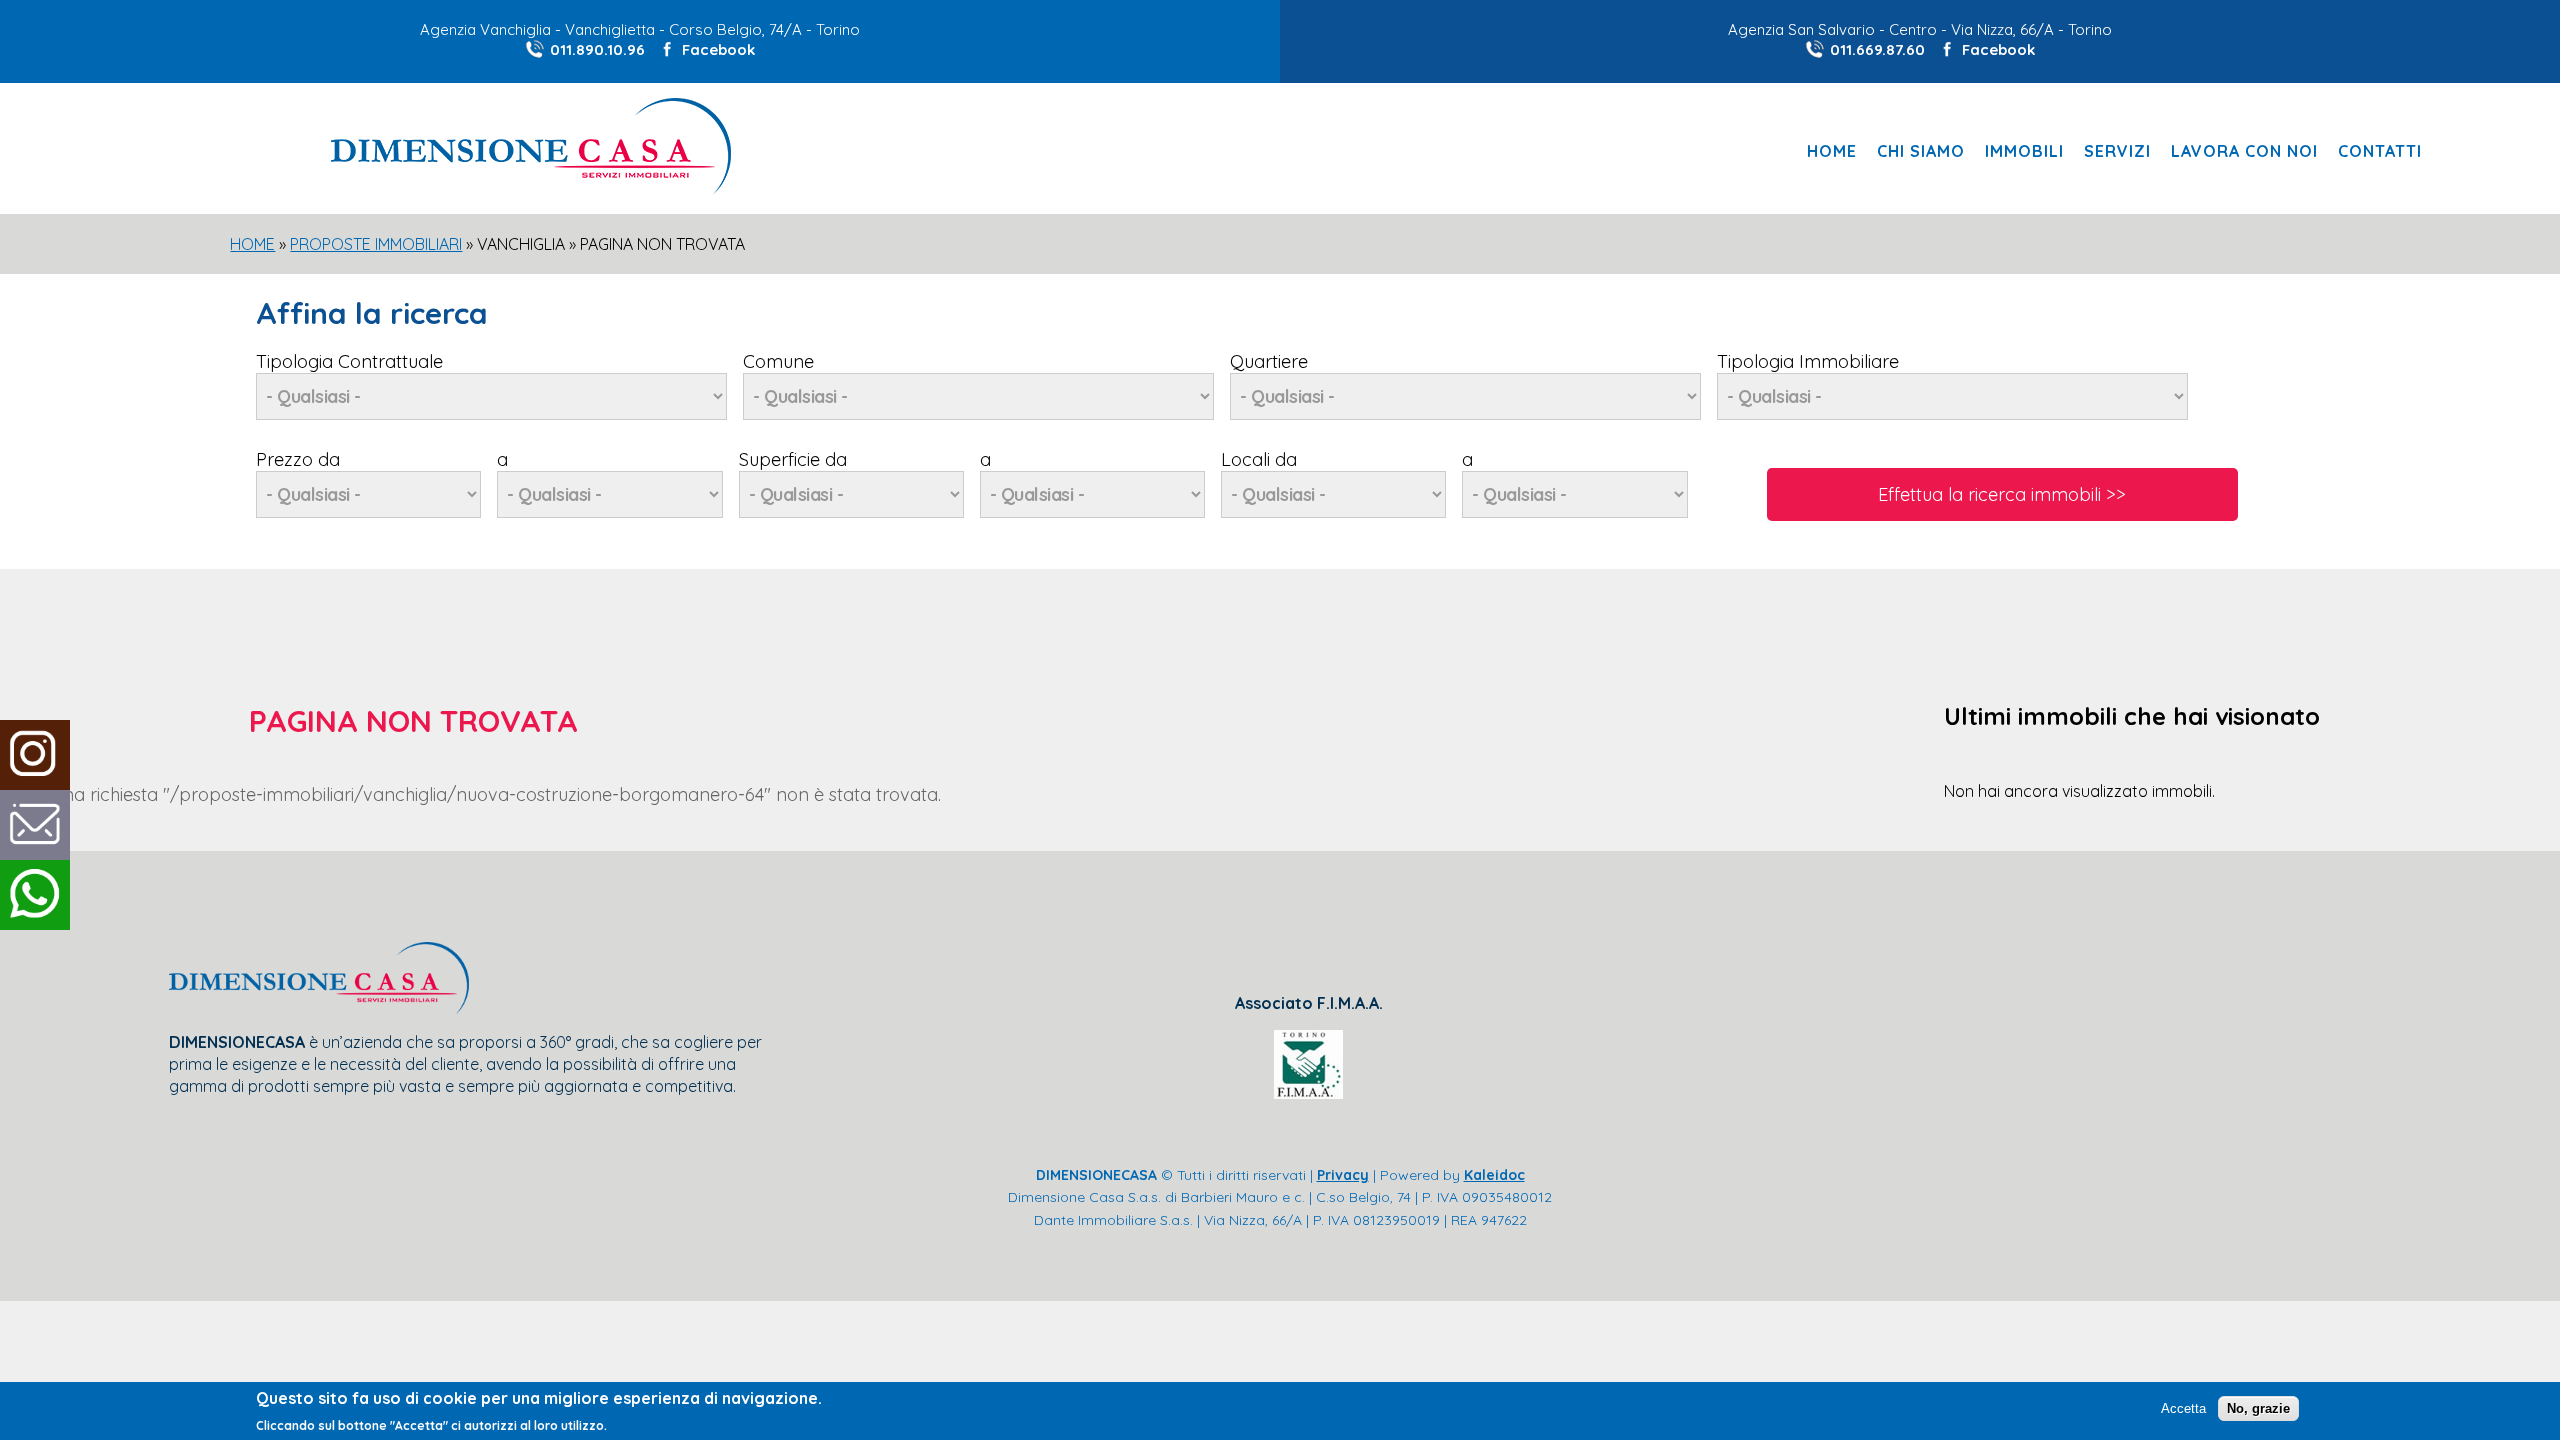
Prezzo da (298, 459)
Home (1832, 151)
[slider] (1280, 434)
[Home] (531, 189)
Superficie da (793, 459)
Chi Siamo (1921, 151)
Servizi (2117, 151)
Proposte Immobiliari (376, 244)
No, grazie (2258, 1407)
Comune (778, 361)
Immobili (2024, 151)
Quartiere (1269, 361)
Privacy (1343, 1175)
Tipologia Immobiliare (1808, 361)
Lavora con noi (2244, 151)
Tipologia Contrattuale (349, 361)
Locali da (1259, 459)
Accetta (2183, 1407)
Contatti (2380, 151)
